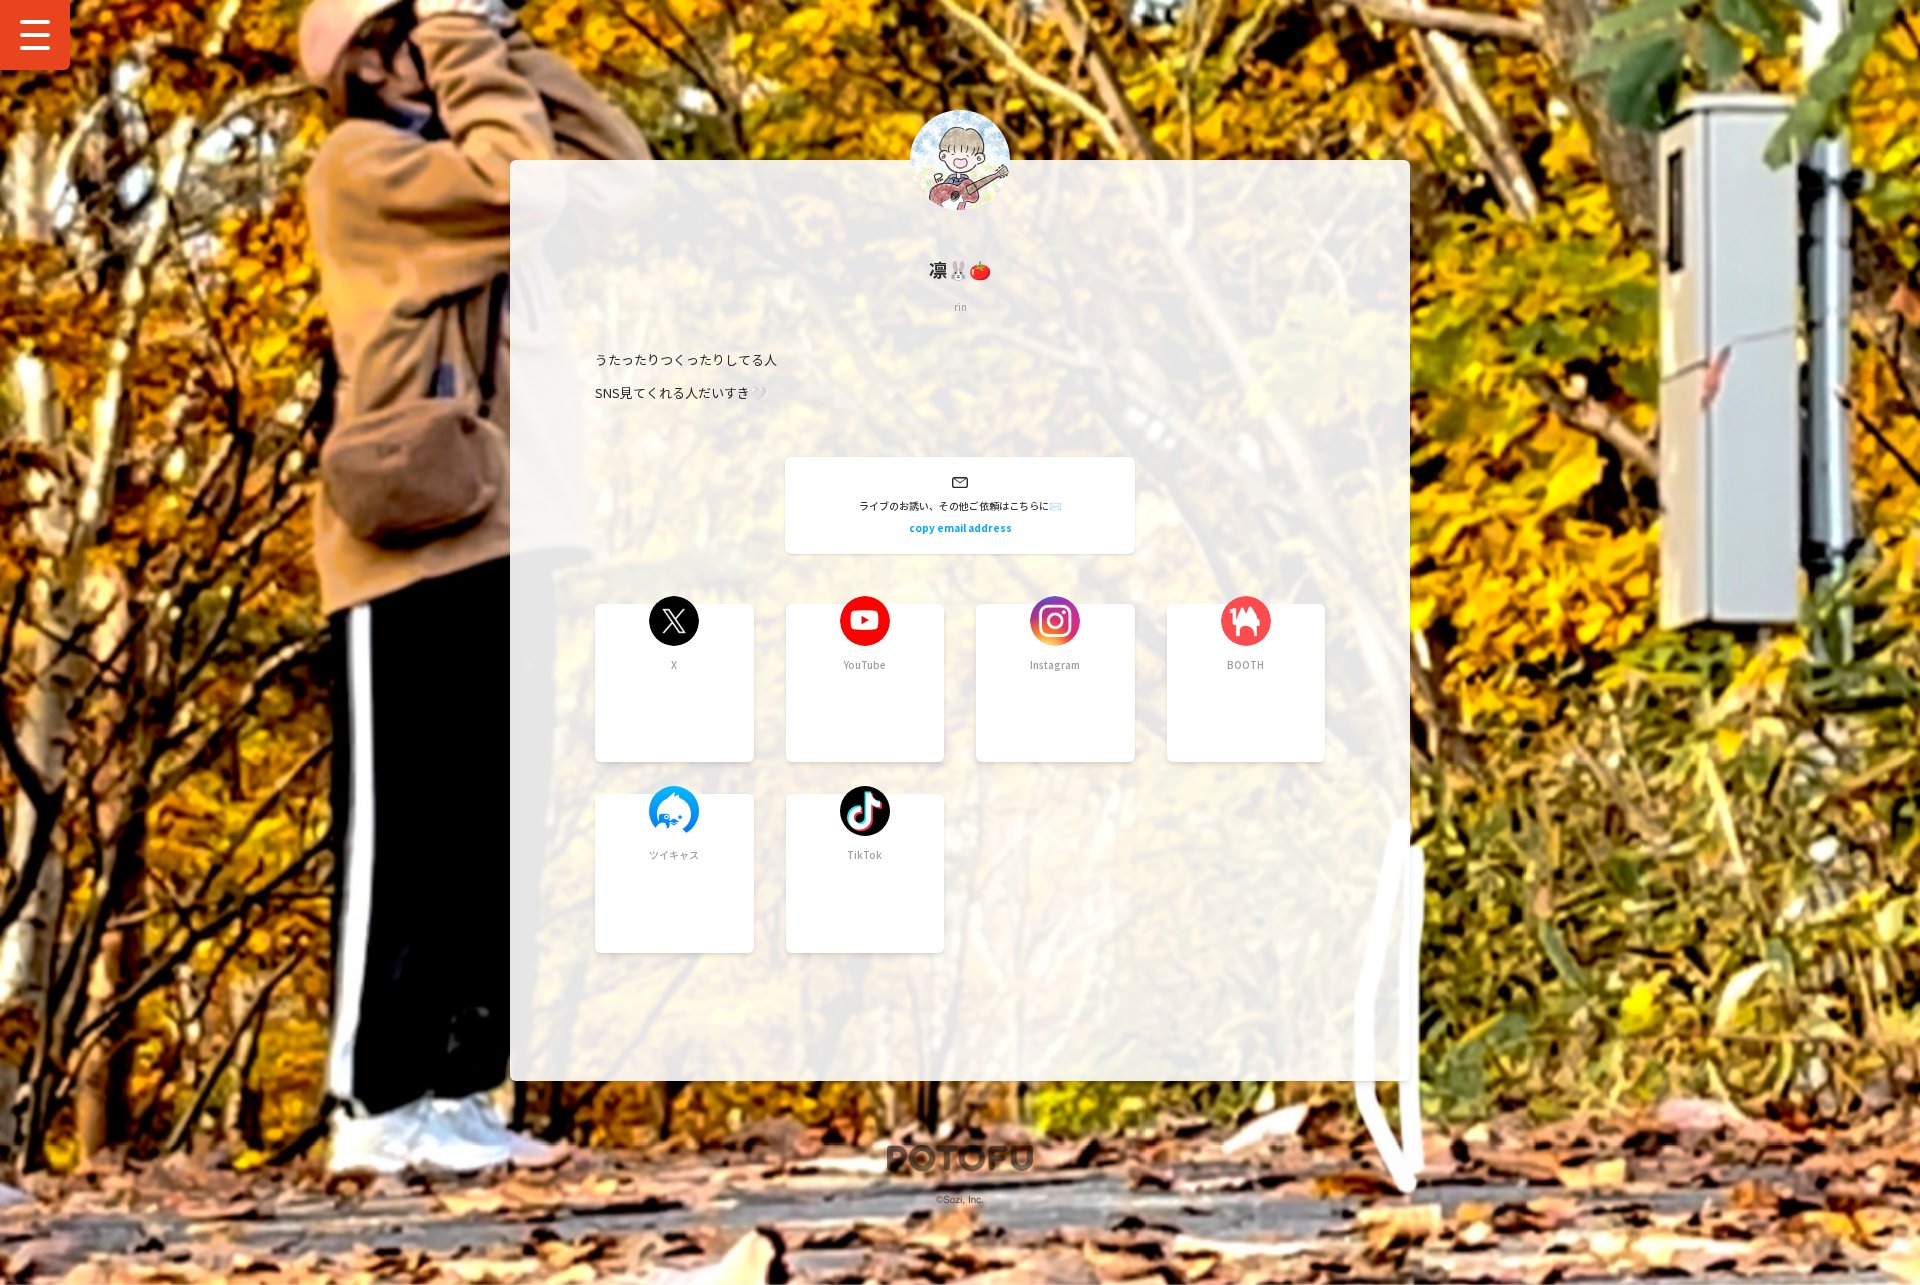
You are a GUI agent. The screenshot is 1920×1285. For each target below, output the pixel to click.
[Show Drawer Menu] (35, 35)
